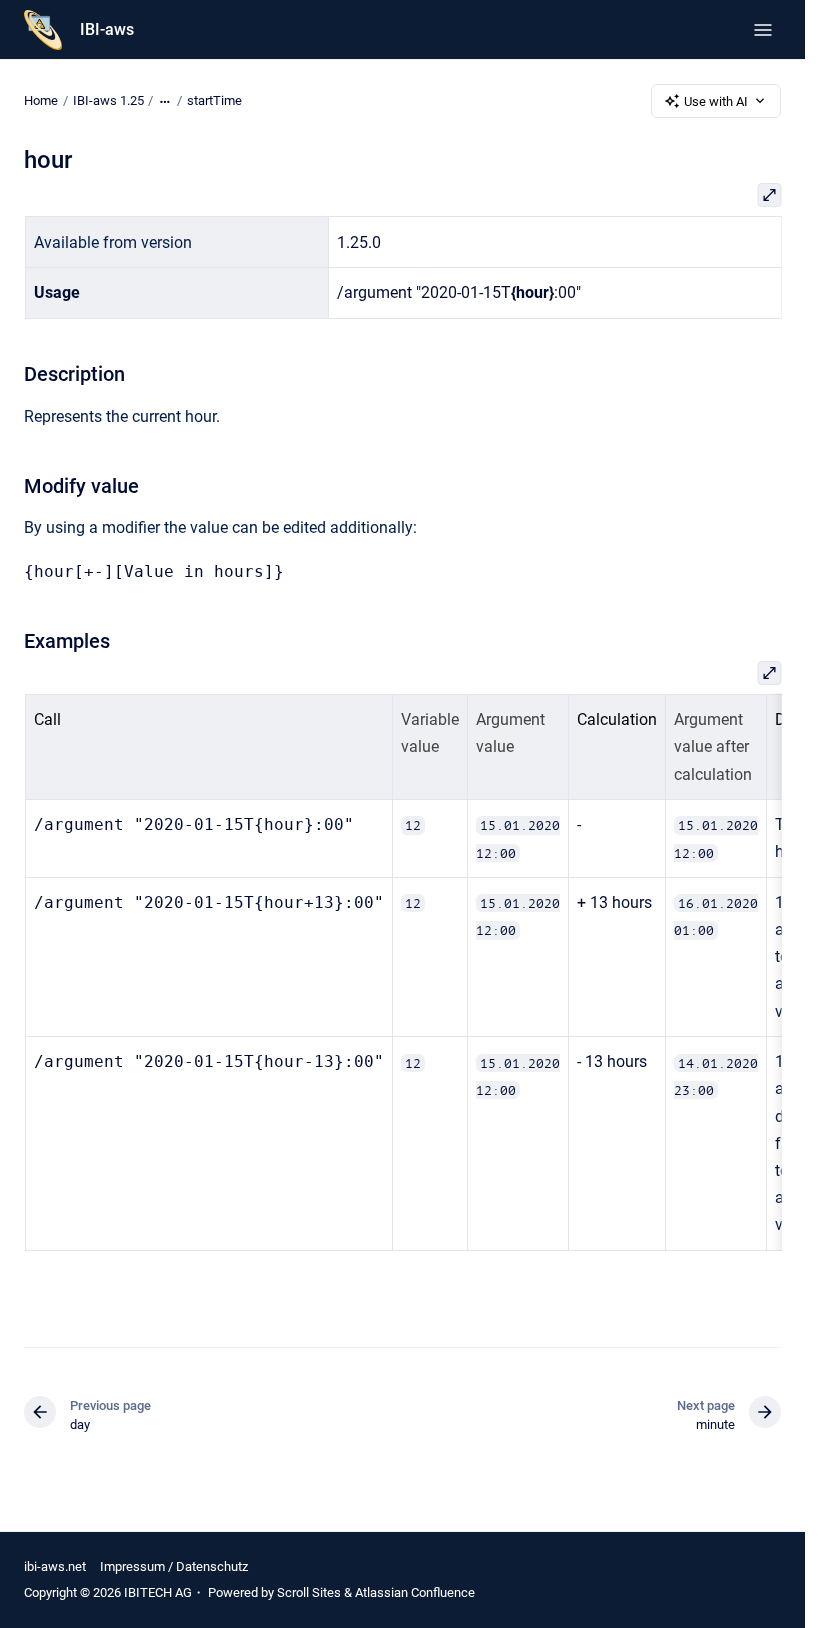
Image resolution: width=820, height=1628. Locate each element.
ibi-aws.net (55, 1566)
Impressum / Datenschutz (174, 1566)
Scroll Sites (309, 1592)
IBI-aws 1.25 (108, 100)
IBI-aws (107, 29)
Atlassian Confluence (415, 1592)
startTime (214, 100)
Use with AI (716, 101)
